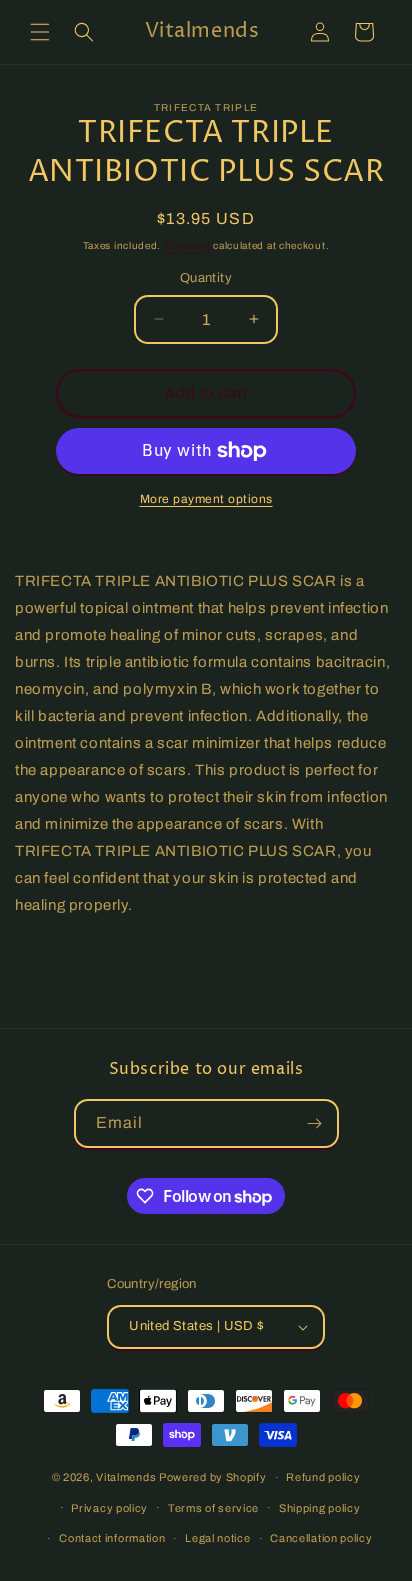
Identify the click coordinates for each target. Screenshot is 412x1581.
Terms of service (213, 1508)
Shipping (187, 245)
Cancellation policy (321, 1538)
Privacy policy (109, 1508)
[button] (40, 32)
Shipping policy (320, 1508)
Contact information (112, 1538)
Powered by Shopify (213, 1477)
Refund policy (323, 1477)
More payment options (206, 499)
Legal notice (217, 1538)
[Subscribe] (315, 1123)
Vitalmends (126, 1477)
